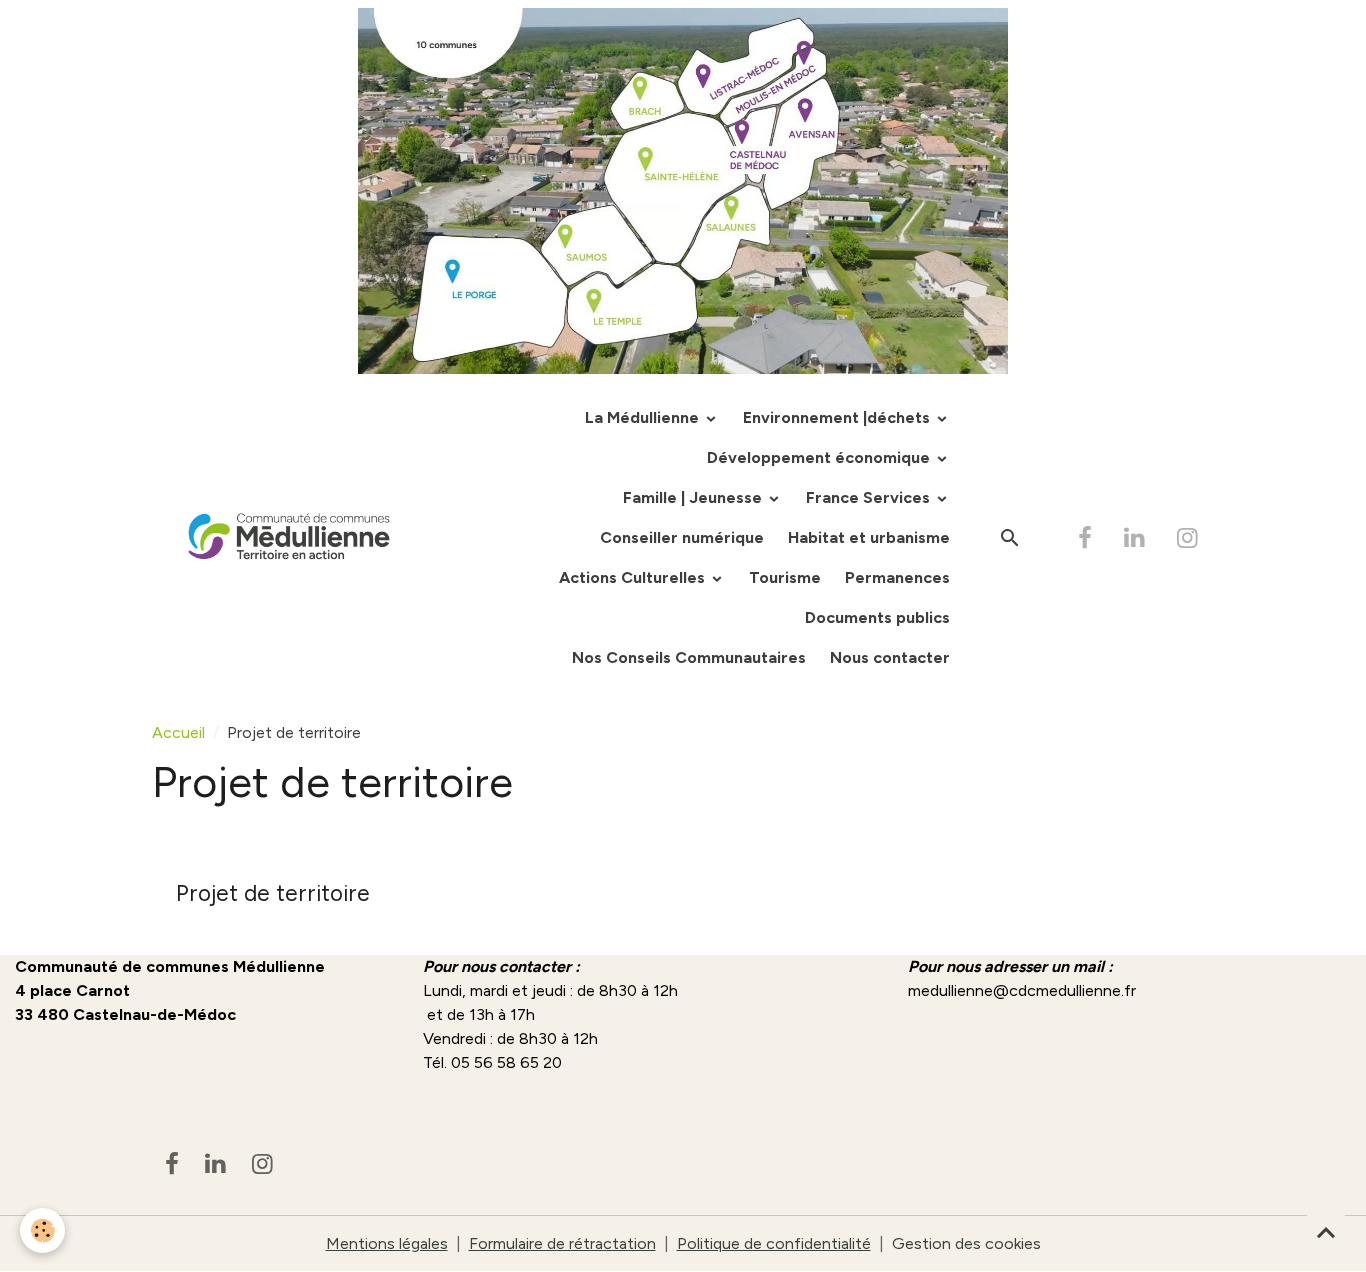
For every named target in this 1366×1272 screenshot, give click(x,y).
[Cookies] (42, 1230)
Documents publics (877, 617)
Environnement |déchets (838, 417)
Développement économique (820, 457)
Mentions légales (387, 1243)
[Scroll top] (1326, 1232)
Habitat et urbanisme (869, 537)
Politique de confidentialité (774, 1243)
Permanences (897, 577)
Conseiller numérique (682, 537)
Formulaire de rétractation (562, 1243)
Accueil (178, 732)
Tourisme (785, 577)
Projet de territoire (273, 894)
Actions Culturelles (634, 577)
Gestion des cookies (966, 1243)
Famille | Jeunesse (694, 497)
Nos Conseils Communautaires (689, 657)
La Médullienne (644, 417)
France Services (870, 497)
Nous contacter (890, 657)
